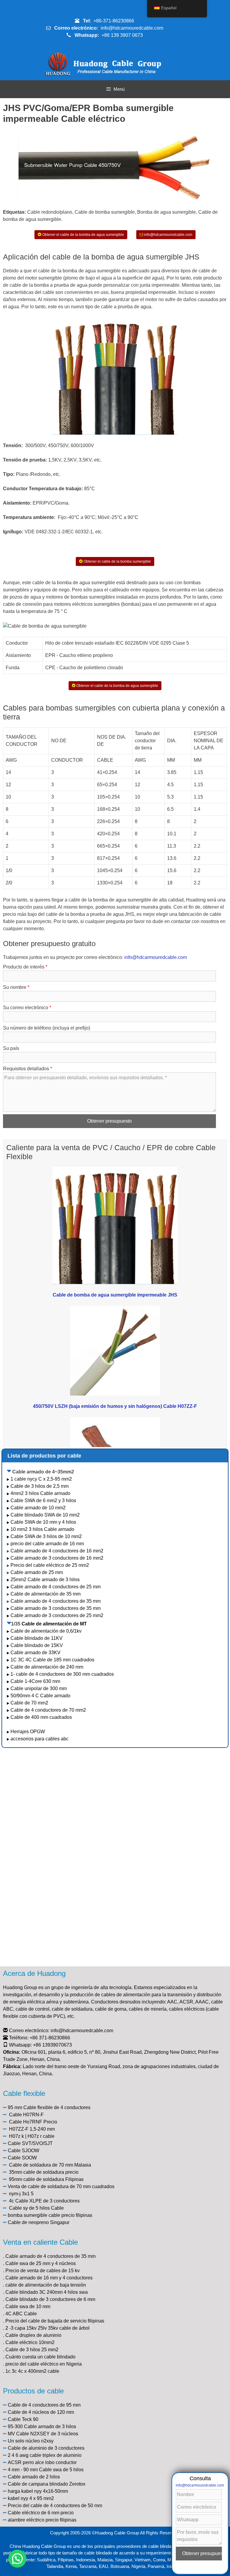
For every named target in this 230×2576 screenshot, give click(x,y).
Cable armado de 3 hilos (50, 2427)
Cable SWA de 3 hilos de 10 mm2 (46, 1536)
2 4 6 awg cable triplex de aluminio (45, 2455)
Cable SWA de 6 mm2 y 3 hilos (43, 1500)
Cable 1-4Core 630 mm (36, 1681)
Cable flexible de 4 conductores (57, 2107)
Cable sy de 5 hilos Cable (36, 2208)
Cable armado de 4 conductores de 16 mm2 (57, 1551)
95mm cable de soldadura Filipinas (46, 2179)
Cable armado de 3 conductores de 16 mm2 (57, 1558)
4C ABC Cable (21, 2314)
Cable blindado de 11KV (37, 1638)
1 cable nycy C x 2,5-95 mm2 (41, 1479)
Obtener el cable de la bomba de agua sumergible (83, 235)
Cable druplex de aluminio (33, 2335)
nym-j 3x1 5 (21, 2194)
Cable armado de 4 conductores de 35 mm (56, 1601)
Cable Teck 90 (23, 2419)
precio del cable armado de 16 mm (47, 1544)
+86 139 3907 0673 (122, 35)
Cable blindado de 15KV (37, 1645)
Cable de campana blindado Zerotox (47, 2484)
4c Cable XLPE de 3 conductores (44, 2201)
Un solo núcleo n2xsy (31, 2441)
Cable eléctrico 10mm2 (30, 2342)
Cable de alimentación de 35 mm (46, 1594)
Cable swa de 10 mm (28, 2306)
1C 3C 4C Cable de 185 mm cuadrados (52, 1660)
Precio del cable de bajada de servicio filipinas (55, 2321)
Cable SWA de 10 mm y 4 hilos (43, 1522)
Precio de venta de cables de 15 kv (43, 2271)
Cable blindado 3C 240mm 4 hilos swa (47, 2292)
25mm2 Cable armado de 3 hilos (45, 1580)
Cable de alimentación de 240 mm (47, 1667)
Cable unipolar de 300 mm (39, 1688)
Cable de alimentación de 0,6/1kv (46, 1631)
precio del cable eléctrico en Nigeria (44, 2364)
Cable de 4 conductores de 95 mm (44, 2405)
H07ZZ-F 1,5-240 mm (32, 2129)
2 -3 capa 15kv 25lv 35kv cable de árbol (47, 2328)
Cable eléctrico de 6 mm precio (41, 2513)
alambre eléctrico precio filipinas (42, 2520)
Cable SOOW (22, 2158)
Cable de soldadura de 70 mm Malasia (50, 2165)
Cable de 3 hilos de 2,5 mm (40, 1486)
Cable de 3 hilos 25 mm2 (32, 2350)
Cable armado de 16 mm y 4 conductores (49, 2278)
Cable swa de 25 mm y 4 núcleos (41, 2263)
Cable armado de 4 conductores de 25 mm (56, 1587)
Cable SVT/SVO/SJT (30, 2143)
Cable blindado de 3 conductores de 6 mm (50, 2299)
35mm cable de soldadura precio (44, 2172)
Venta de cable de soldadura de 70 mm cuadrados (61, 2186)
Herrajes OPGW (28, 1732)
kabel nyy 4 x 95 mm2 (31, 2498)
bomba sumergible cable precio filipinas (50, 2215)
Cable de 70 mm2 (29, 1703)
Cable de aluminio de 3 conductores (46, 2448)
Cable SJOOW (24, 2151)
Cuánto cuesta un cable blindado (40, 2357)
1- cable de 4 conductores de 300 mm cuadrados (63, 1674)
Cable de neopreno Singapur (39, 2222)
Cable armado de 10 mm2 (38, 1508)
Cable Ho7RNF (26, 2122)
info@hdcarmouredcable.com (132, 28)
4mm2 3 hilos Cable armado (40, 1493)
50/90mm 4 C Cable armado (40, 1696)
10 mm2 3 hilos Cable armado (42, 1529)
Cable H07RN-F (26, 2115)
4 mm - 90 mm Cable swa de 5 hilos (46, 2470)
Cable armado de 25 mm (37, 1572)
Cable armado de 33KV (35, 1653)
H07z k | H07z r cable (32, 2136)
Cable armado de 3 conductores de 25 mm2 (57, 1615)
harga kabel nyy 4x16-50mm (38, 2491)
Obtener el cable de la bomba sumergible (117, 561)
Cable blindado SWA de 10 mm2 (45, 1515)
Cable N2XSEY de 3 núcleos (47, 2434)
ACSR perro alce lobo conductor (42, 2462)
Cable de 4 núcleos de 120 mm (41, 2412)
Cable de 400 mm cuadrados (41, 1717)
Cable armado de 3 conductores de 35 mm (56, 1608)
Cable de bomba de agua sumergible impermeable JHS (115, 1295)
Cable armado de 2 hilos (34, 2477)
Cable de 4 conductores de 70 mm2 (48, 1710)
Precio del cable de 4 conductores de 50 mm (55, 2506)
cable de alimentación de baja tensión (46, 2285)
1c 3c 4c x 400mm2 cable (32, 2371)
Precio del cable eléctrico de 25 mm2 (50, 1565)
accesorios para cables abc (40, 1739)
